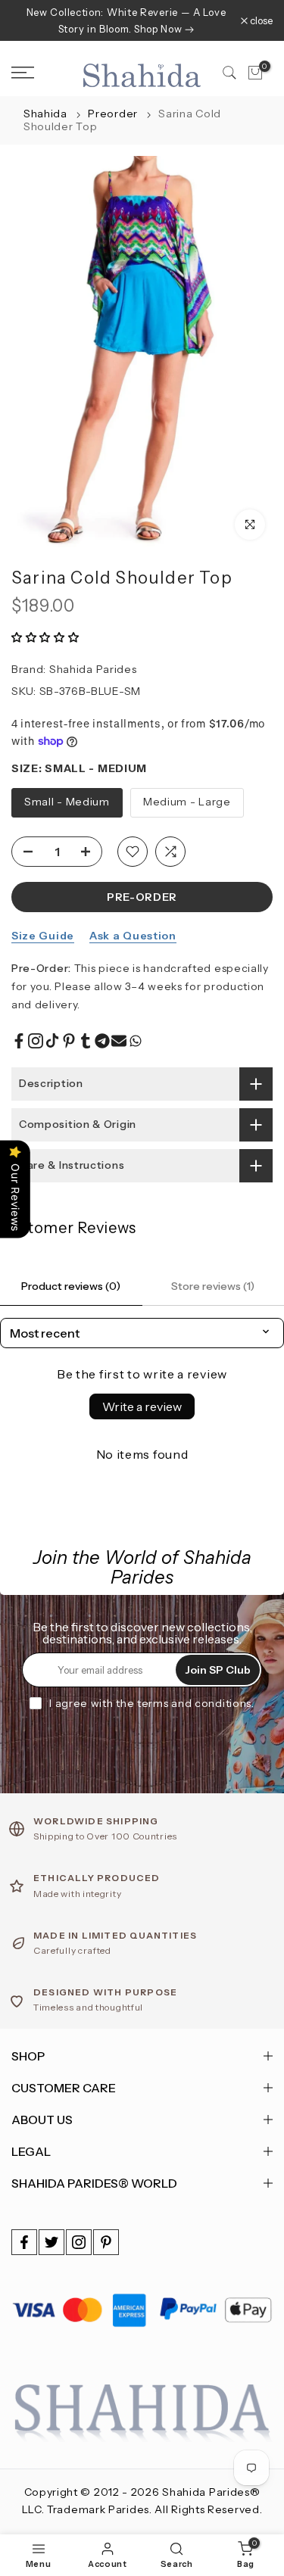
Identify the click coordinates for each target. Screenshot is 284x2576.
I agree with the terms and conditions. (152, 1703)
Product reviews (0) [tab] (71, 1286)
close (260, 21)
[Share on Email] (119, 1041)
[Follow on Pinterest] (106, 2242)
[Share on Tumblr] (86, 1041)
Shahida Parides (93, 669)
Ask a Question (133, 936)
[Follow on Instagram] (79, 2242)
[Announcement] (126, 20)
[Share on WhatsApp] (136, 1041)
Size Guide (43, 936)
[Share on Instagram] (36, 1041)
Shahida (45, 114)
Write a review (142, 1406)
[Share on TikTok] (52, 1041)
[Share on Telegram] (102, 1041)
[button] (45, 637)
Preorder (114, 114)
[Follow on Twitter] (51, 2242)
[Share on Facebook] (19, 1041)
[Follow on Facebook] (24, 2242)
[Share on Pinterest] (69, 1041)
